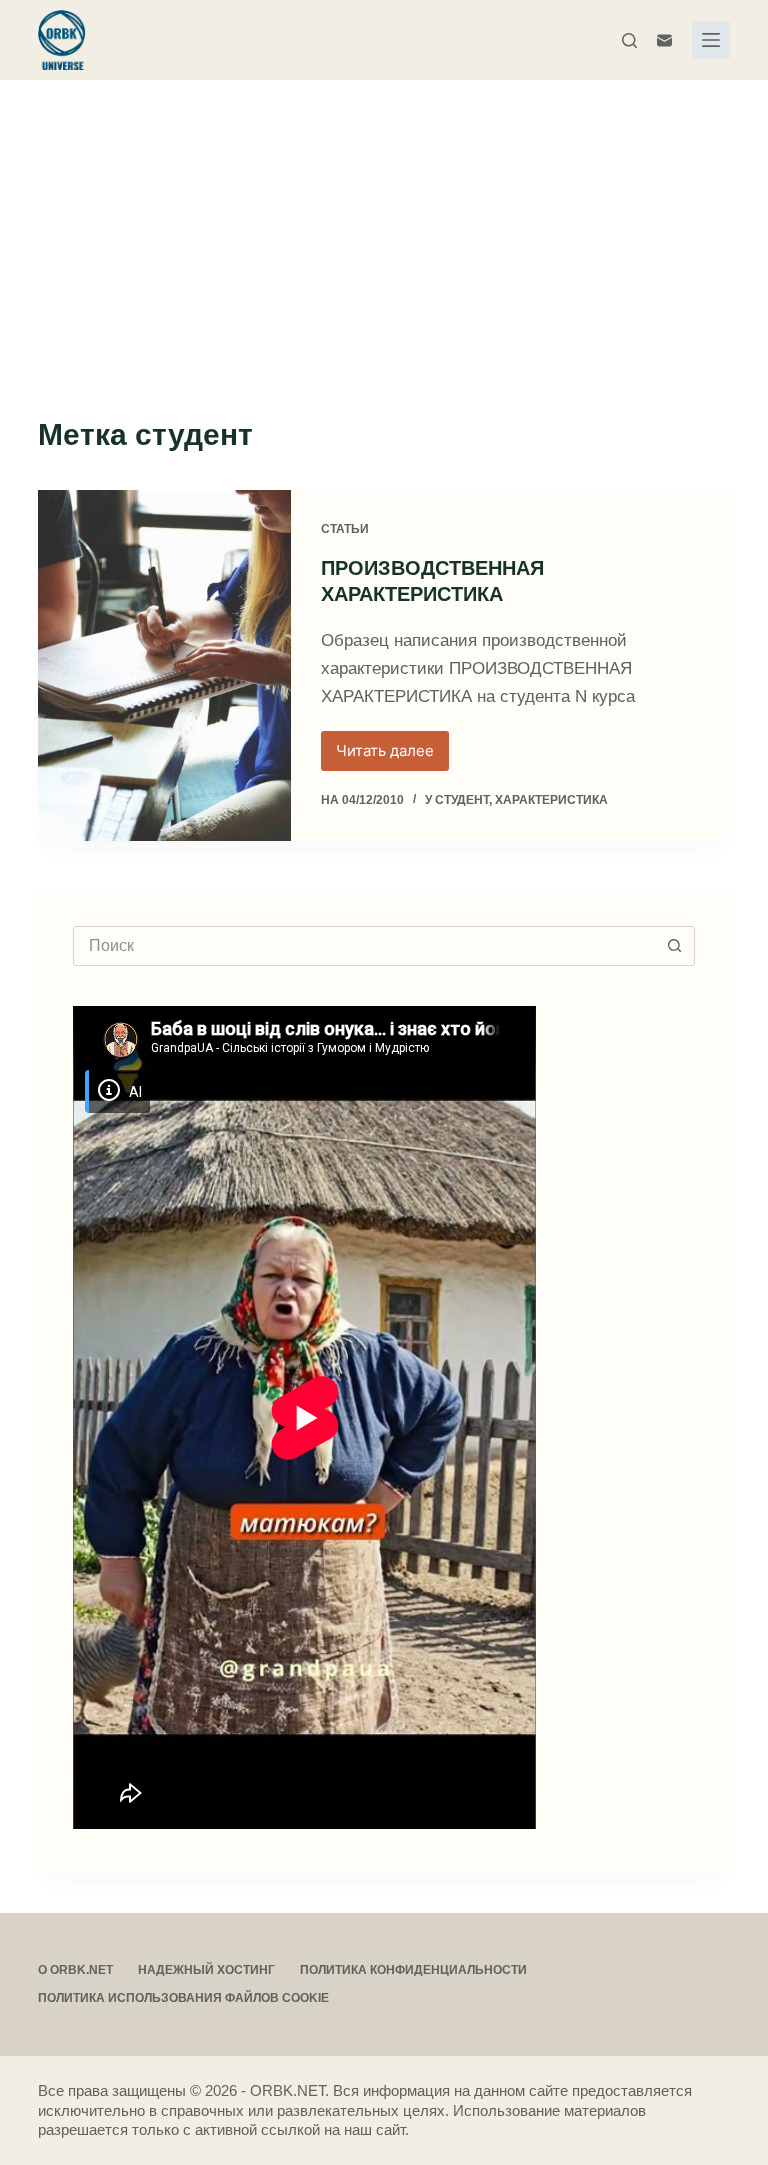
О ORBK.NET (75, 1970)
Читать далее (392, 756)
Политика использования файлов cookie (183, 1998)
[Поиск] (629, 40)
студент (462, 800)
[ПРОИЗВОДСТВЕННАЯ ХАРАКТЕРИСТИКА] (164, 665)
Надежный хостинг (206, 1970)
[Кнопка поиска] (675, 946)
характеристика (551, 800)
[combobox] (364, 946)
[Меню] (711, 40)
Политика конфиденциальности (413, 1970)
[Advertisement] (384, 230)
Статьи (345, 529)
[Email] (664, 40)
